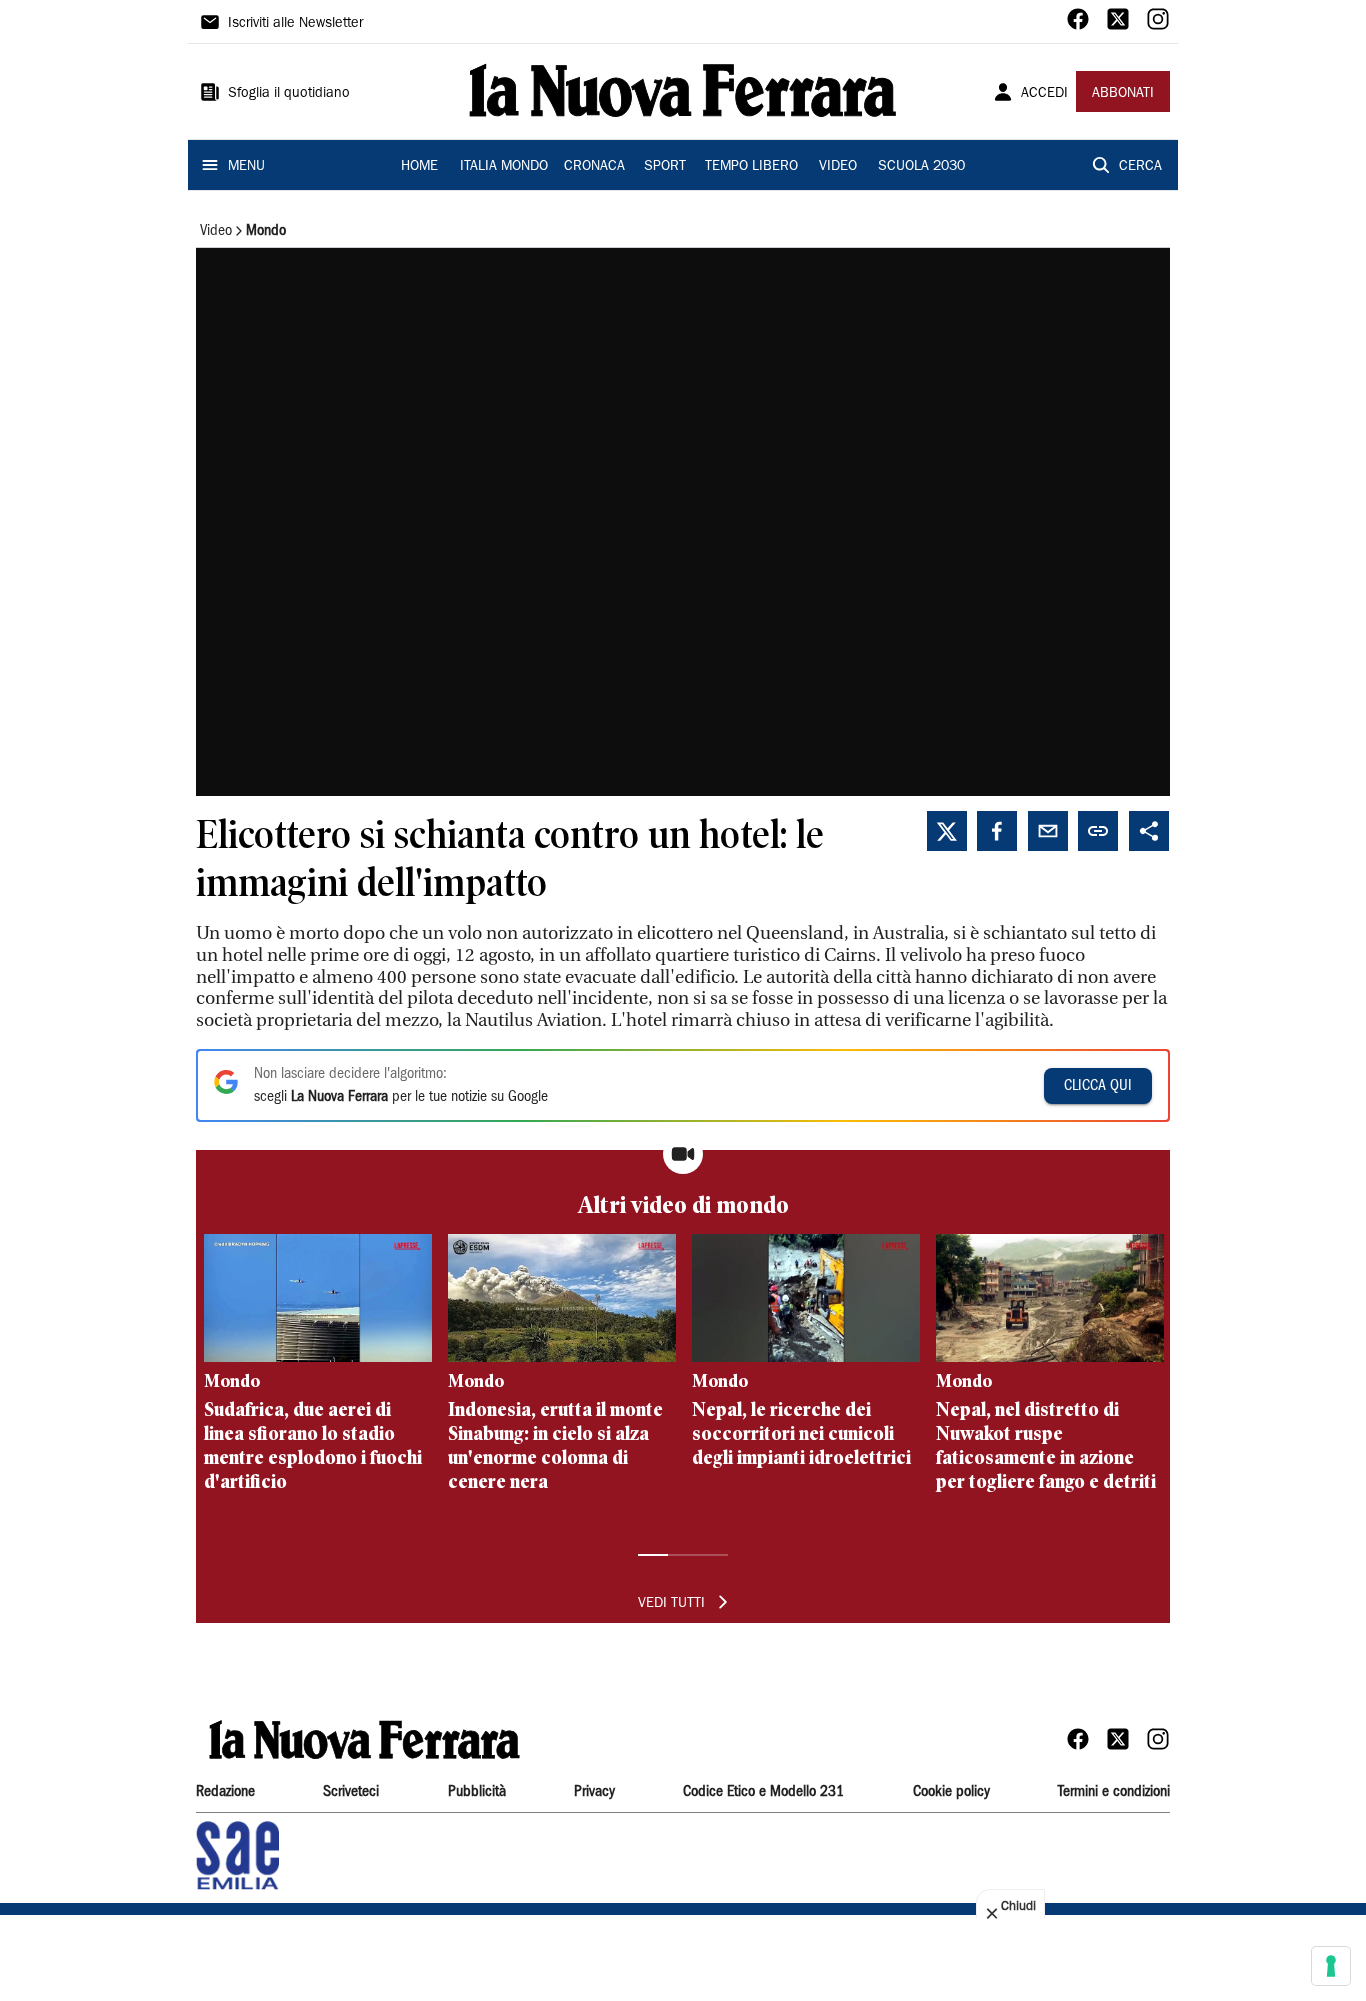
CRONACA (594, 167)
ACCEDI (1044, 94)
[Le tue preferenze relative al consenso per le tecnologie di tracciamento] (1331, 1966)
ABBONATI (1123, 94)
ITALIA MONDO (504, 167)
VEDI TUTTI (671, 1604)
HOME (419, 167)
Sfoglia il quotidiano (289, 94)
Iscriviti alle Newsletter (295, 24)
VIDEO (838, 167)
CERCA (1140, 167)
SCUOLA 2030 (921, 167)
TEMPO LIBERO (751, 167)
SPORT (665, 167)
